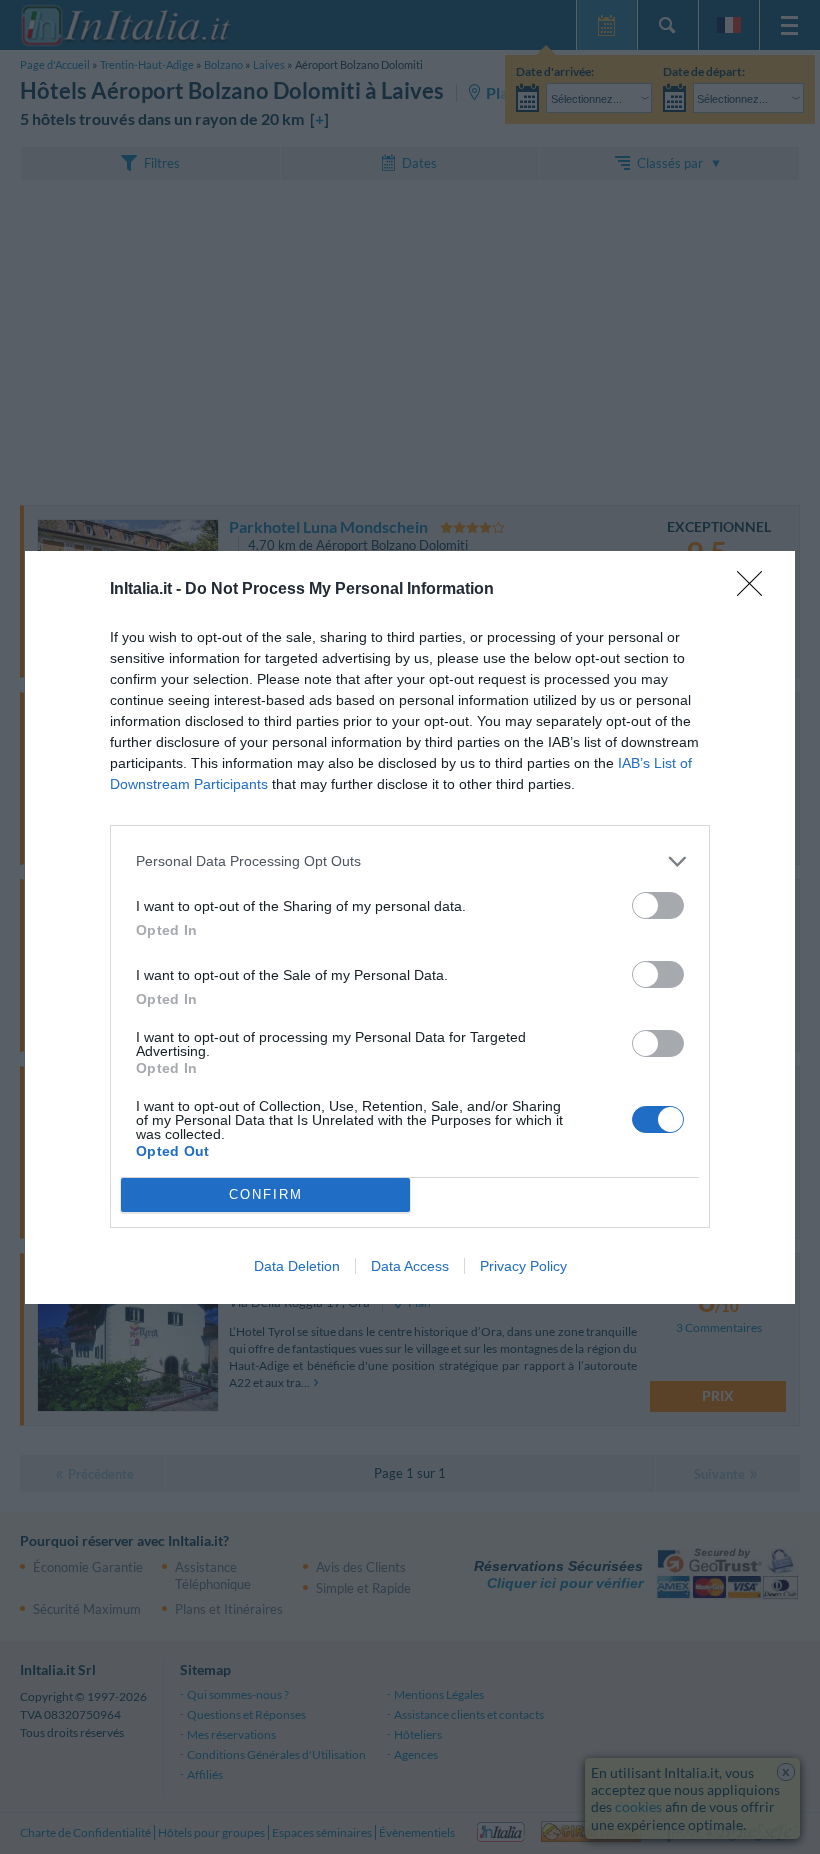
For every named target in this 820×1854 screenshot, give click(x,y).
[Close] (756, 590)
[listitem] (410, 861)
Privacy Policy (523, 1266)
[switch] (658, 905)
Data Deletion (297, 1266)
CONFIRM (266, 1194)
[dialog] (410, 927)
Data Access (410, 1266)
